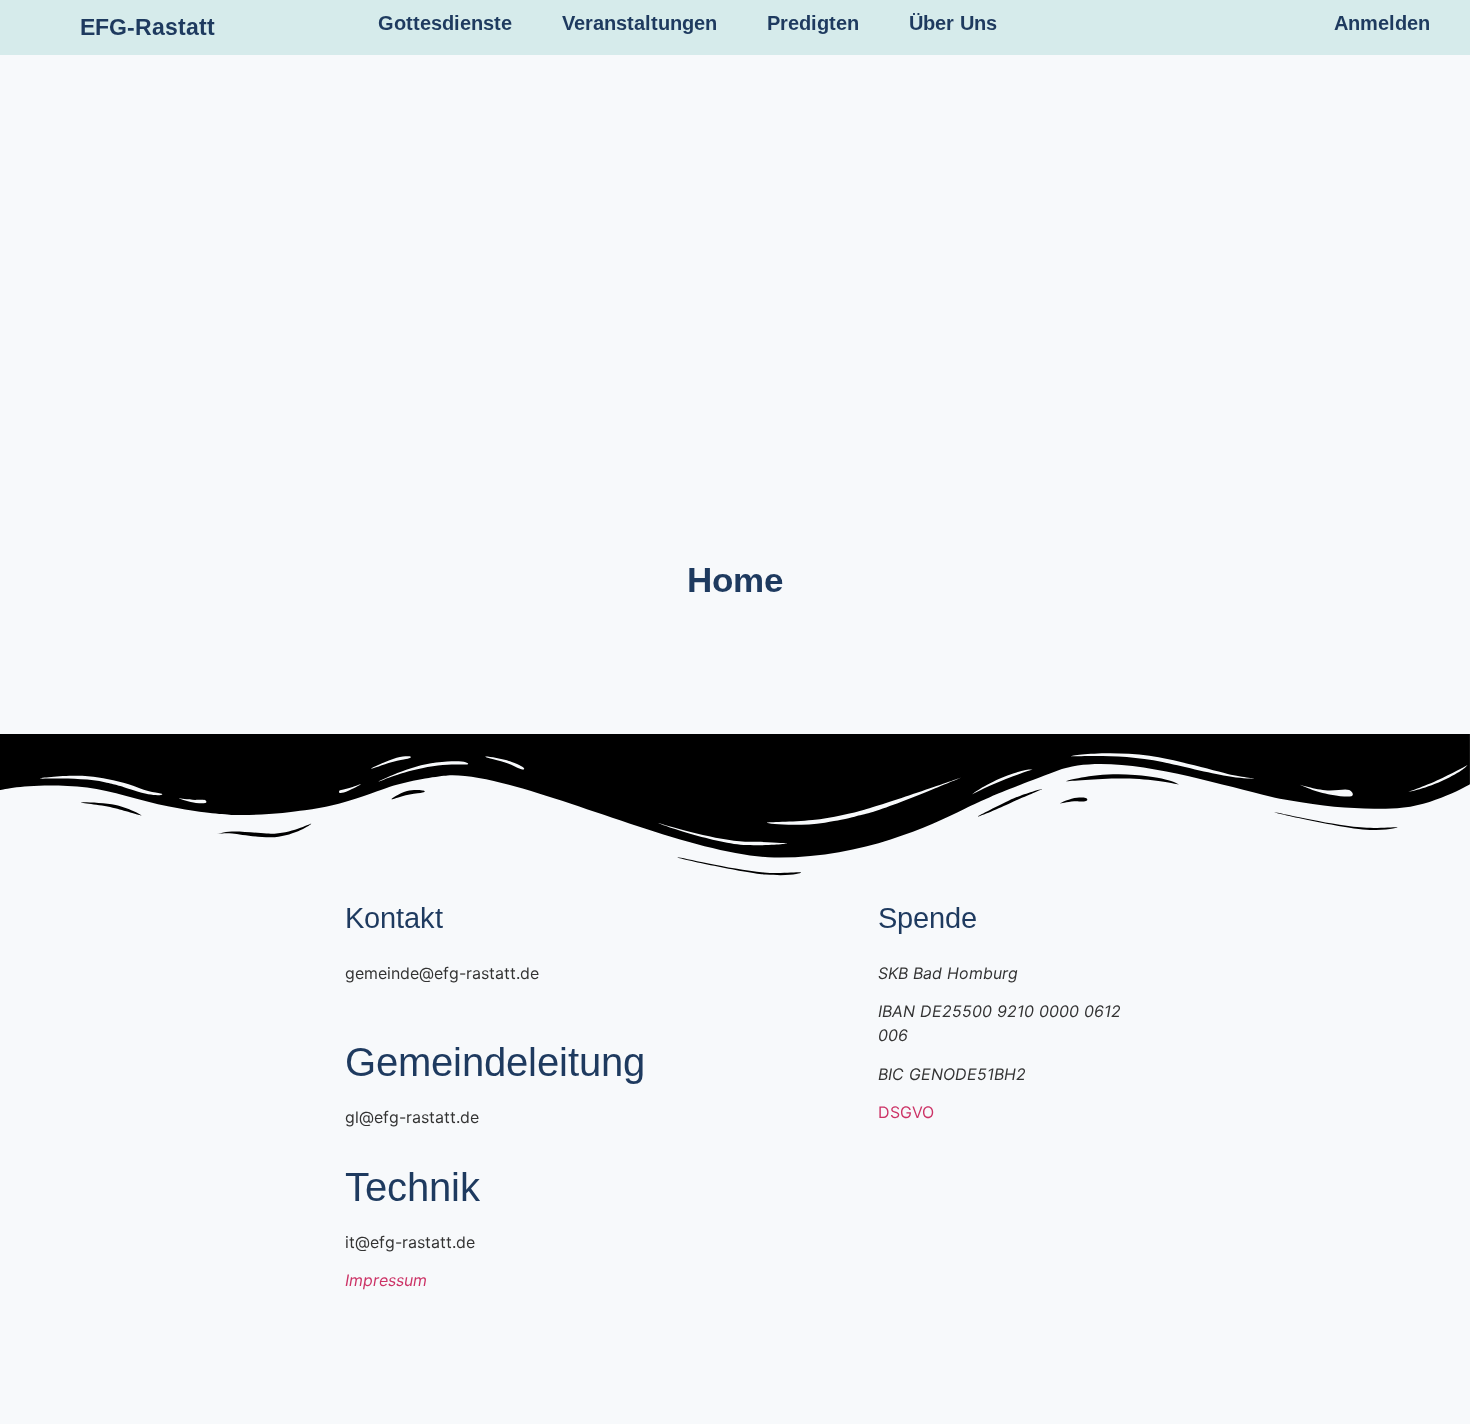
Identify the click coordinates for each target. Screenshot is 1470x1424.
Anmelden (1382, 23)
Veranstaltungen (639, 23)
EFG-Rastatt (147, 27)
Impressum (386, 1280)
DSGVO (906, 1112)
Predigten (813, 23)
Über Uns (953, 23)
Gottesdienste (445, 23)
